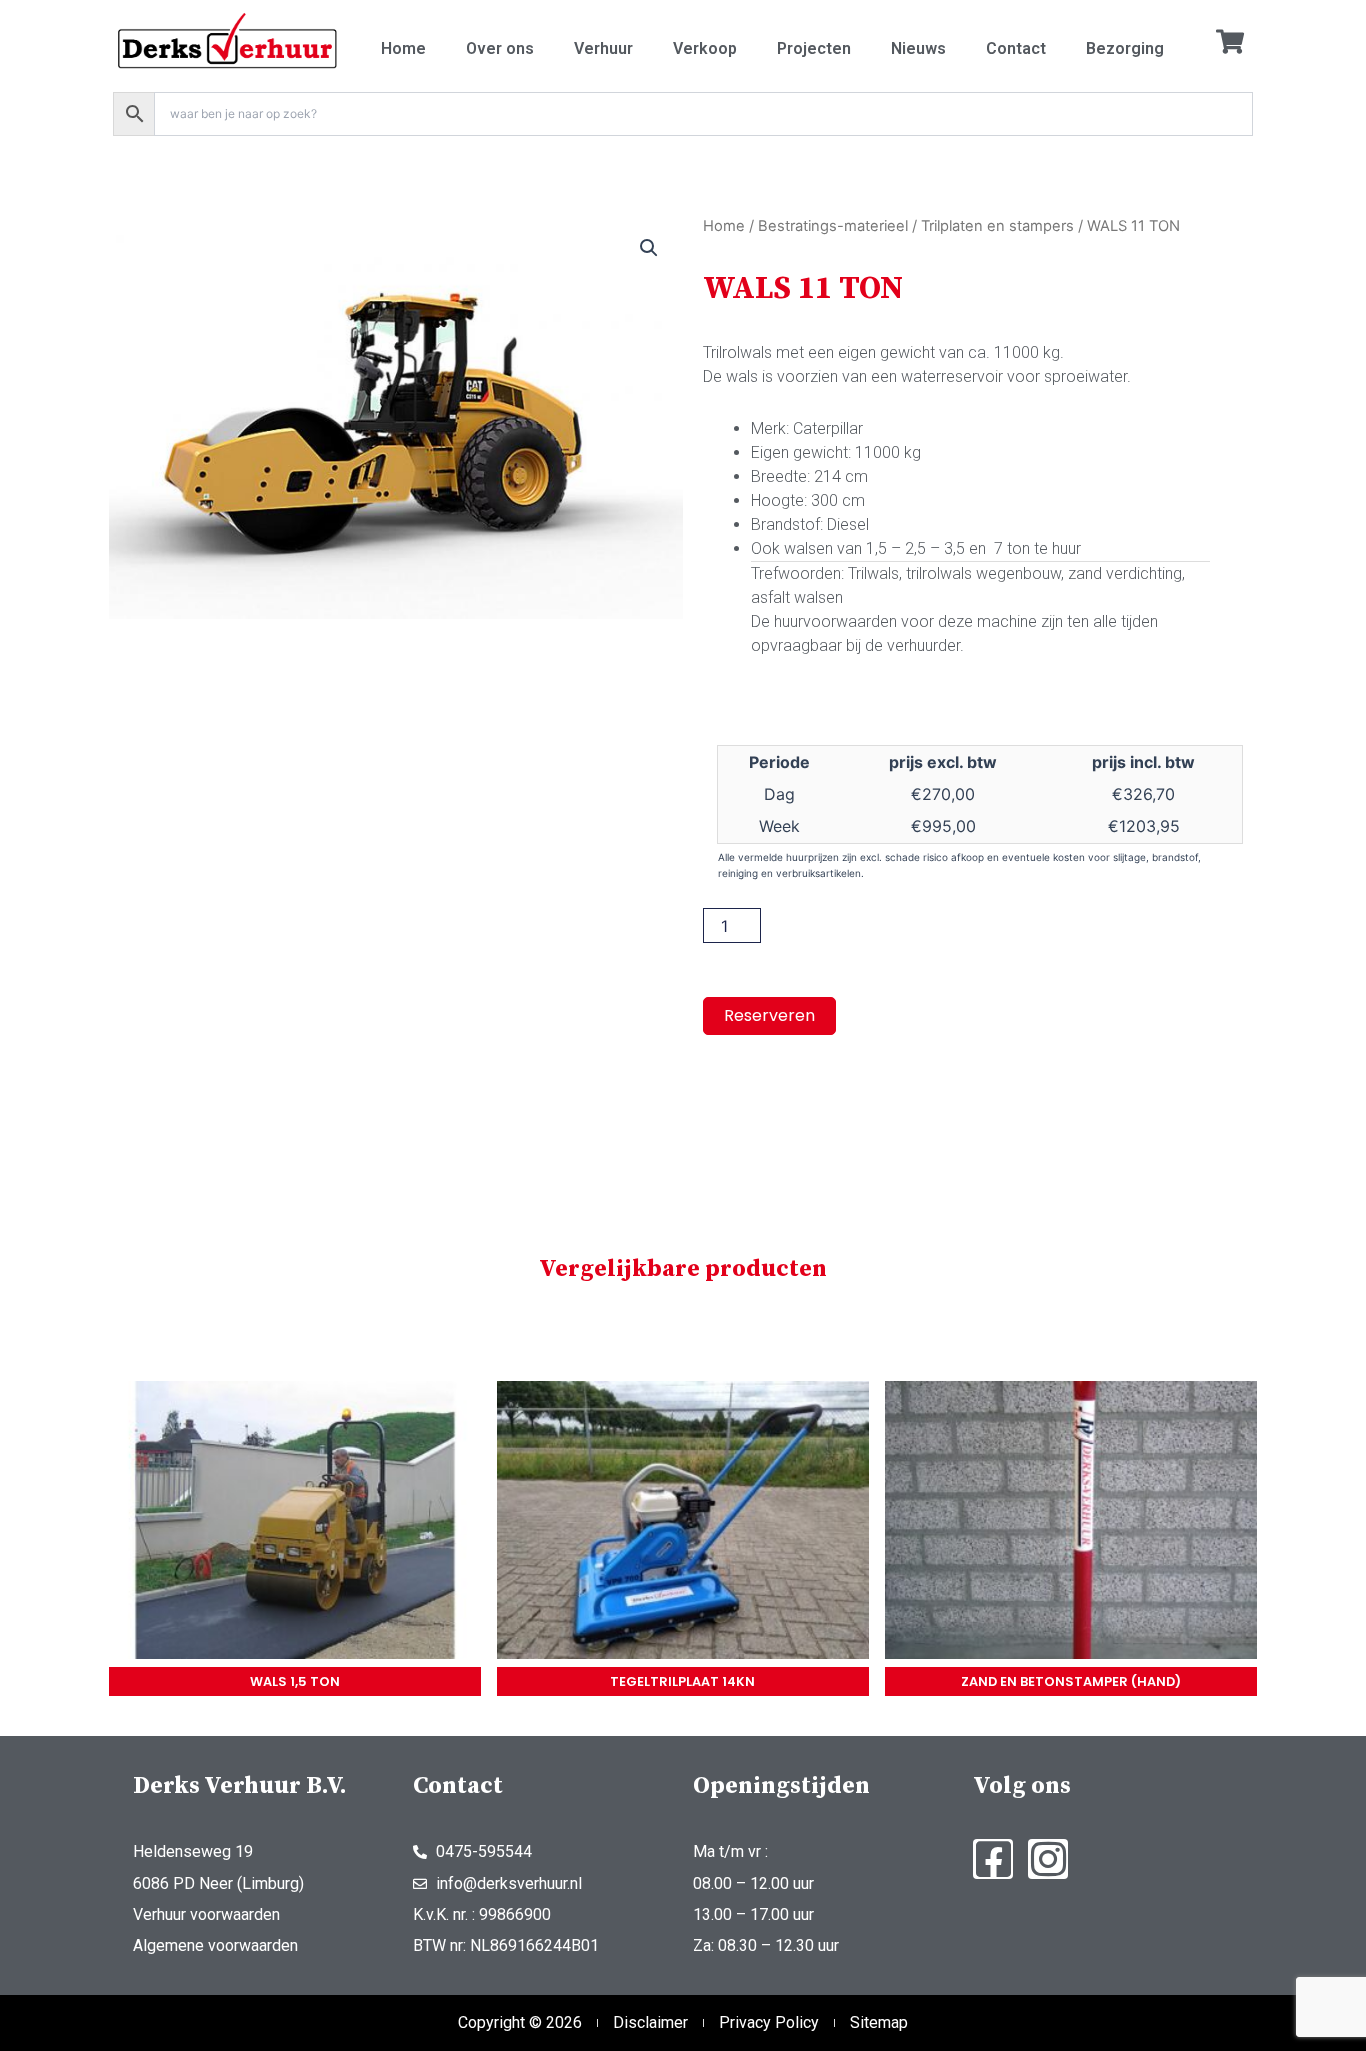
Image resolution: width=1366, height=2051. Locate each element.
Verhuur (603, 48)
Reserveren (769, 1015)
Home (403, 48)
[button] (649, 248)
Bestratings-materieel (833, 226)
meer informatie (295, 1524)
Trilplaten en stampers (997, 226)
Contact (1016, 48)
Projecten (814, 48)
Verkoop (705, 48)
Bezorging (1125, 48)
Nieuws (918, 48)
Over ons (500, 48)
